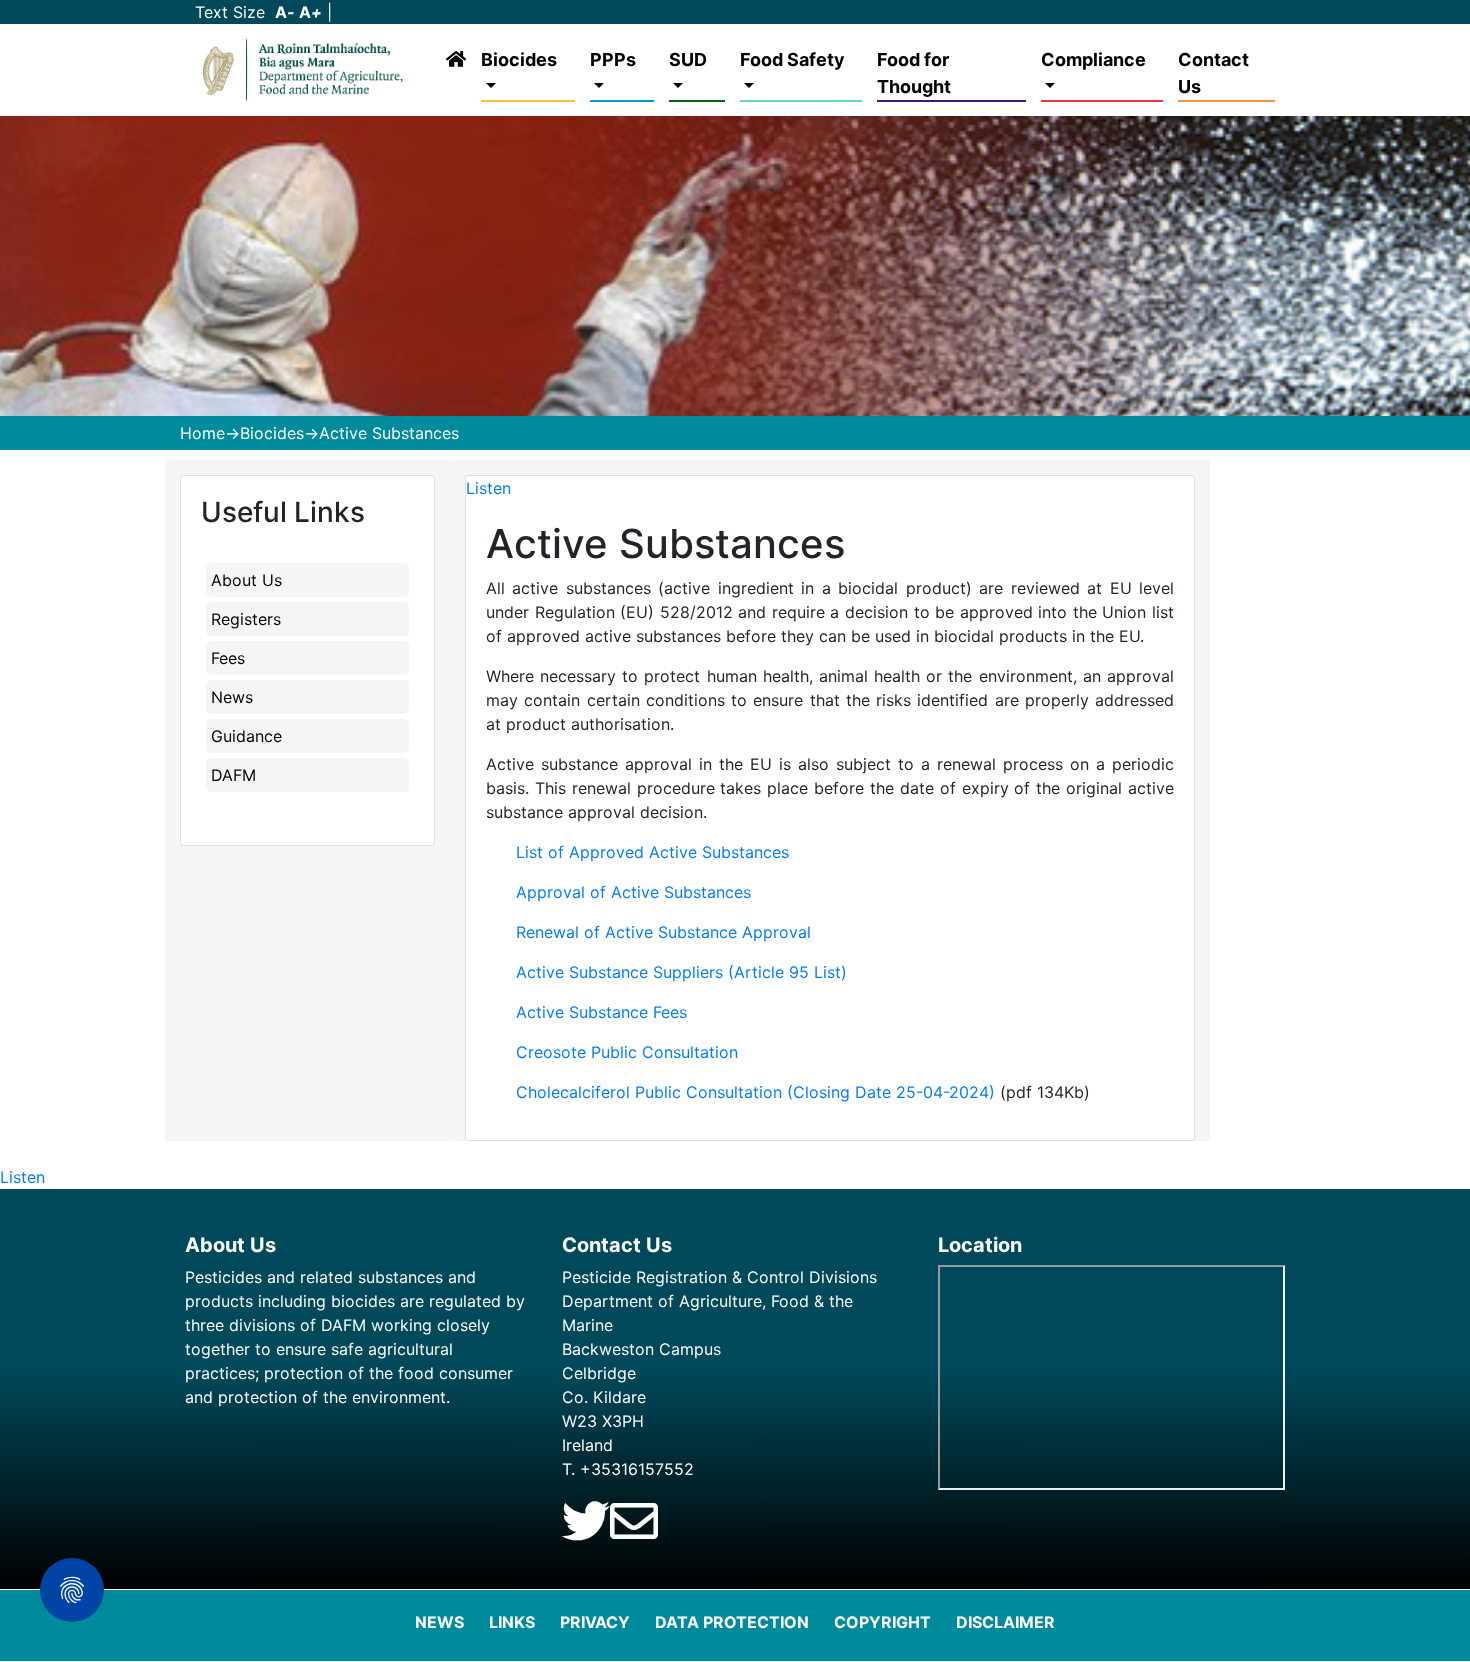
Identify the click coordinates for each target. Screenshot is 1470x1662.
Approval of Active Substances (633, 892)
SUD (688, 59)
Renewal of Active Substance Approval (663, 932)
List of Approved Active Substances (652, 852)
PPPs (613, 59)
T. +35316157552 (628, 1469)
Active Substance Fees (601, 1012)
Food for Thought (914, 73)
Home (202, 433)
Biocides (519, 59)
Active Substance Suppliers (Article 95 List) (681, 972)
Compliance (1093, 59)
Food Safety (792, 59)
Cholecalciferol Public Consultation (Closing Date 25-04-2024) (755, 1092)
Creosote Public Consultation (627, 1052)
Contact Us (1213, 73)
